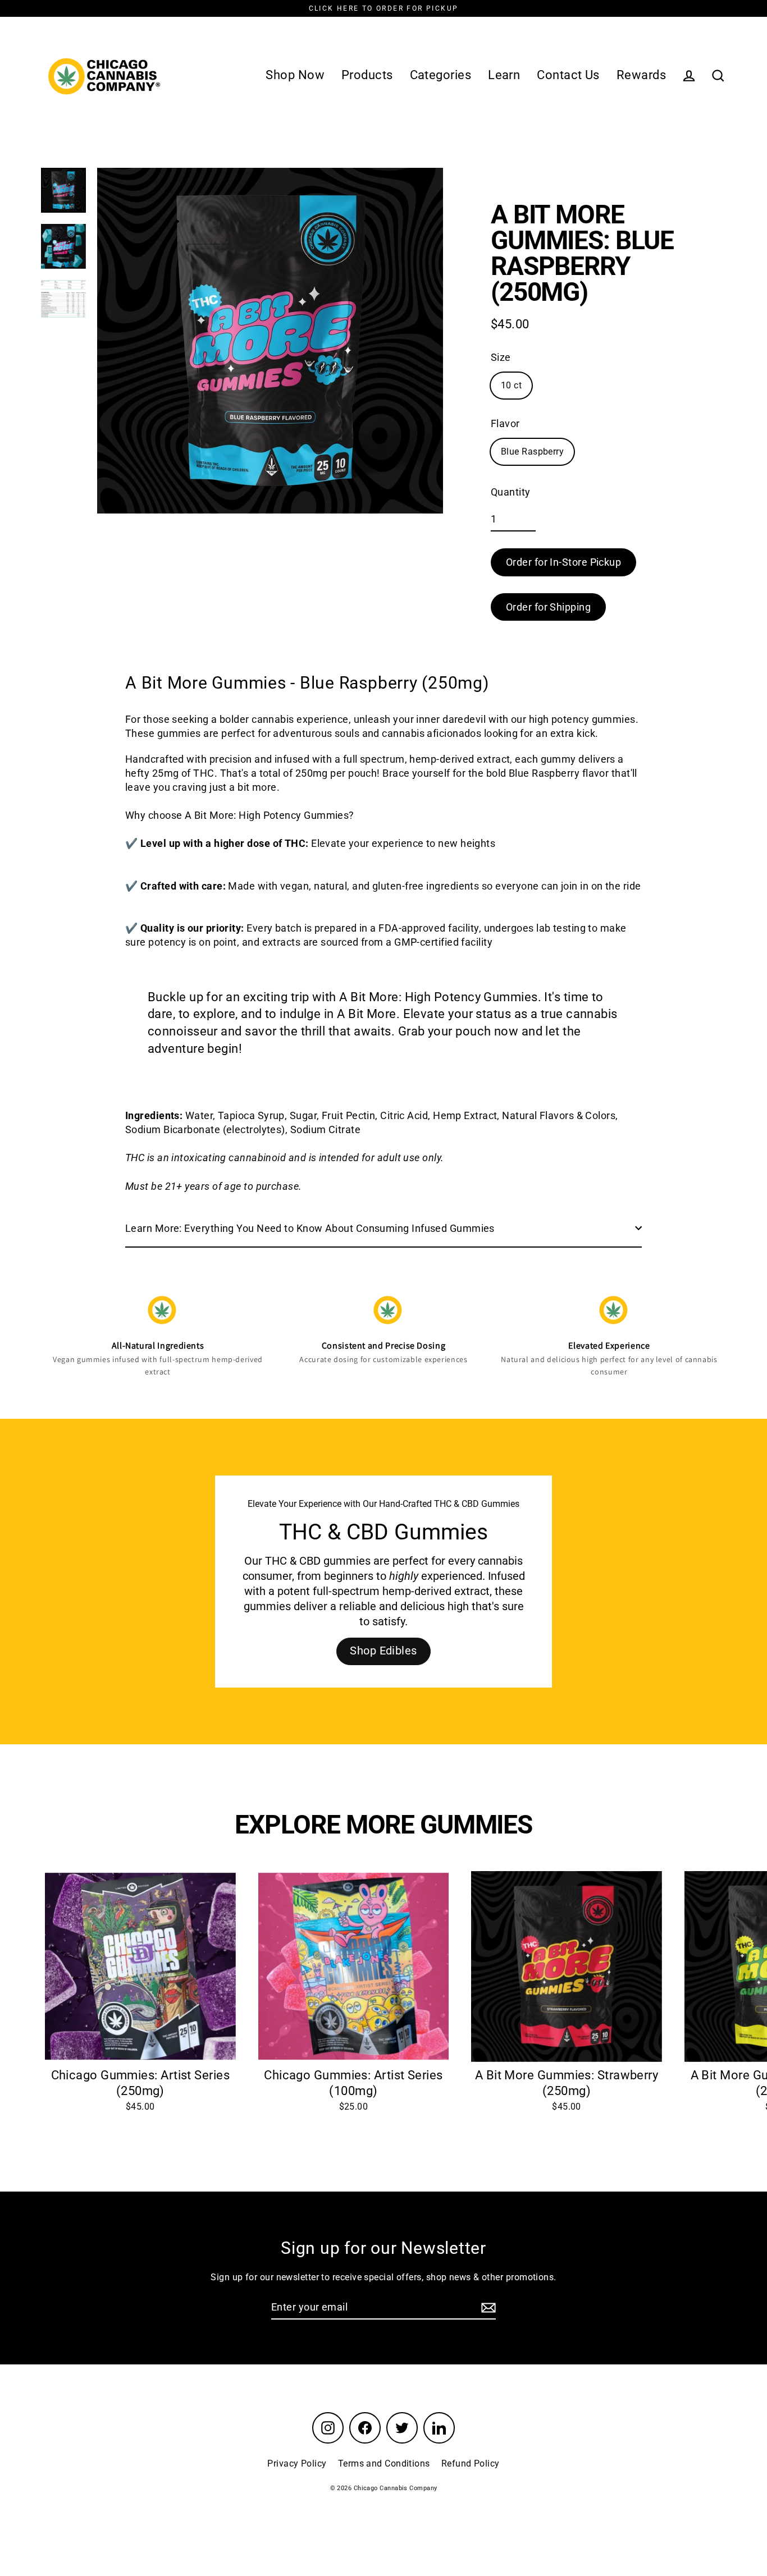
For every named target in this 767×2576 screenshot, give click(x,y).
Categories (441, 75)
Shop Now (295, 75)
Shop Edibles (383, 1651)
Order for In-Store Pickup (563, 562)
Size (501, 357)
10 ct (511, 385)
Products (367, 75)
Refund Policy (471, 2463)
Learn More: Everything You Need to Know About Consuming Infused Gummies (310, 1228)
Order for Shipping (548, 607)
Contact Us (568, 75)
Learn (504, 75)
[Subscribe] (487, 2307)
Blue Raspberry (532, 452)
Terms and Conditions (384, 2463)
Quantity (511, 492)
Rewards (641, 75)
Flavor (505, 423)
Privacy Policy (297, 2463)
